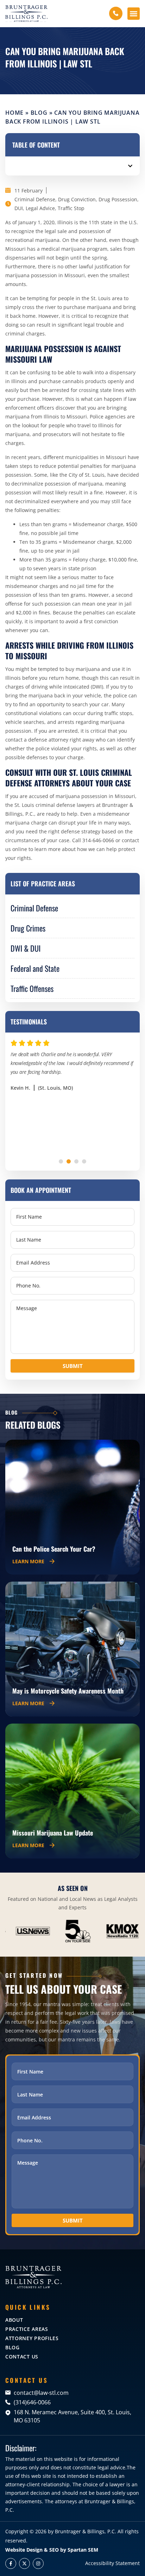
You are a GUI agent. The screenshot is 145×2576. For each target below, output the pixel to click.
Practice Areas (27, 2329)
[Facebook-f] (11, 2563)
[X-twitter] (24, 2563)
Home (14, 113)
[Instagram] (38, 2563)
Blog (39, 113)
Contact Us (22, 2357)
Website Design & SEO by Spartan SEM (52, 2550)
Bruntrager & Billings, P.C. (86, 2531)
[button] (134, 14)
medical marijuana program (74, 249)
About (14, 2320)
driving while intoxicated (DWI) (67, 687)
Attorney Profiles (32, 2338)
